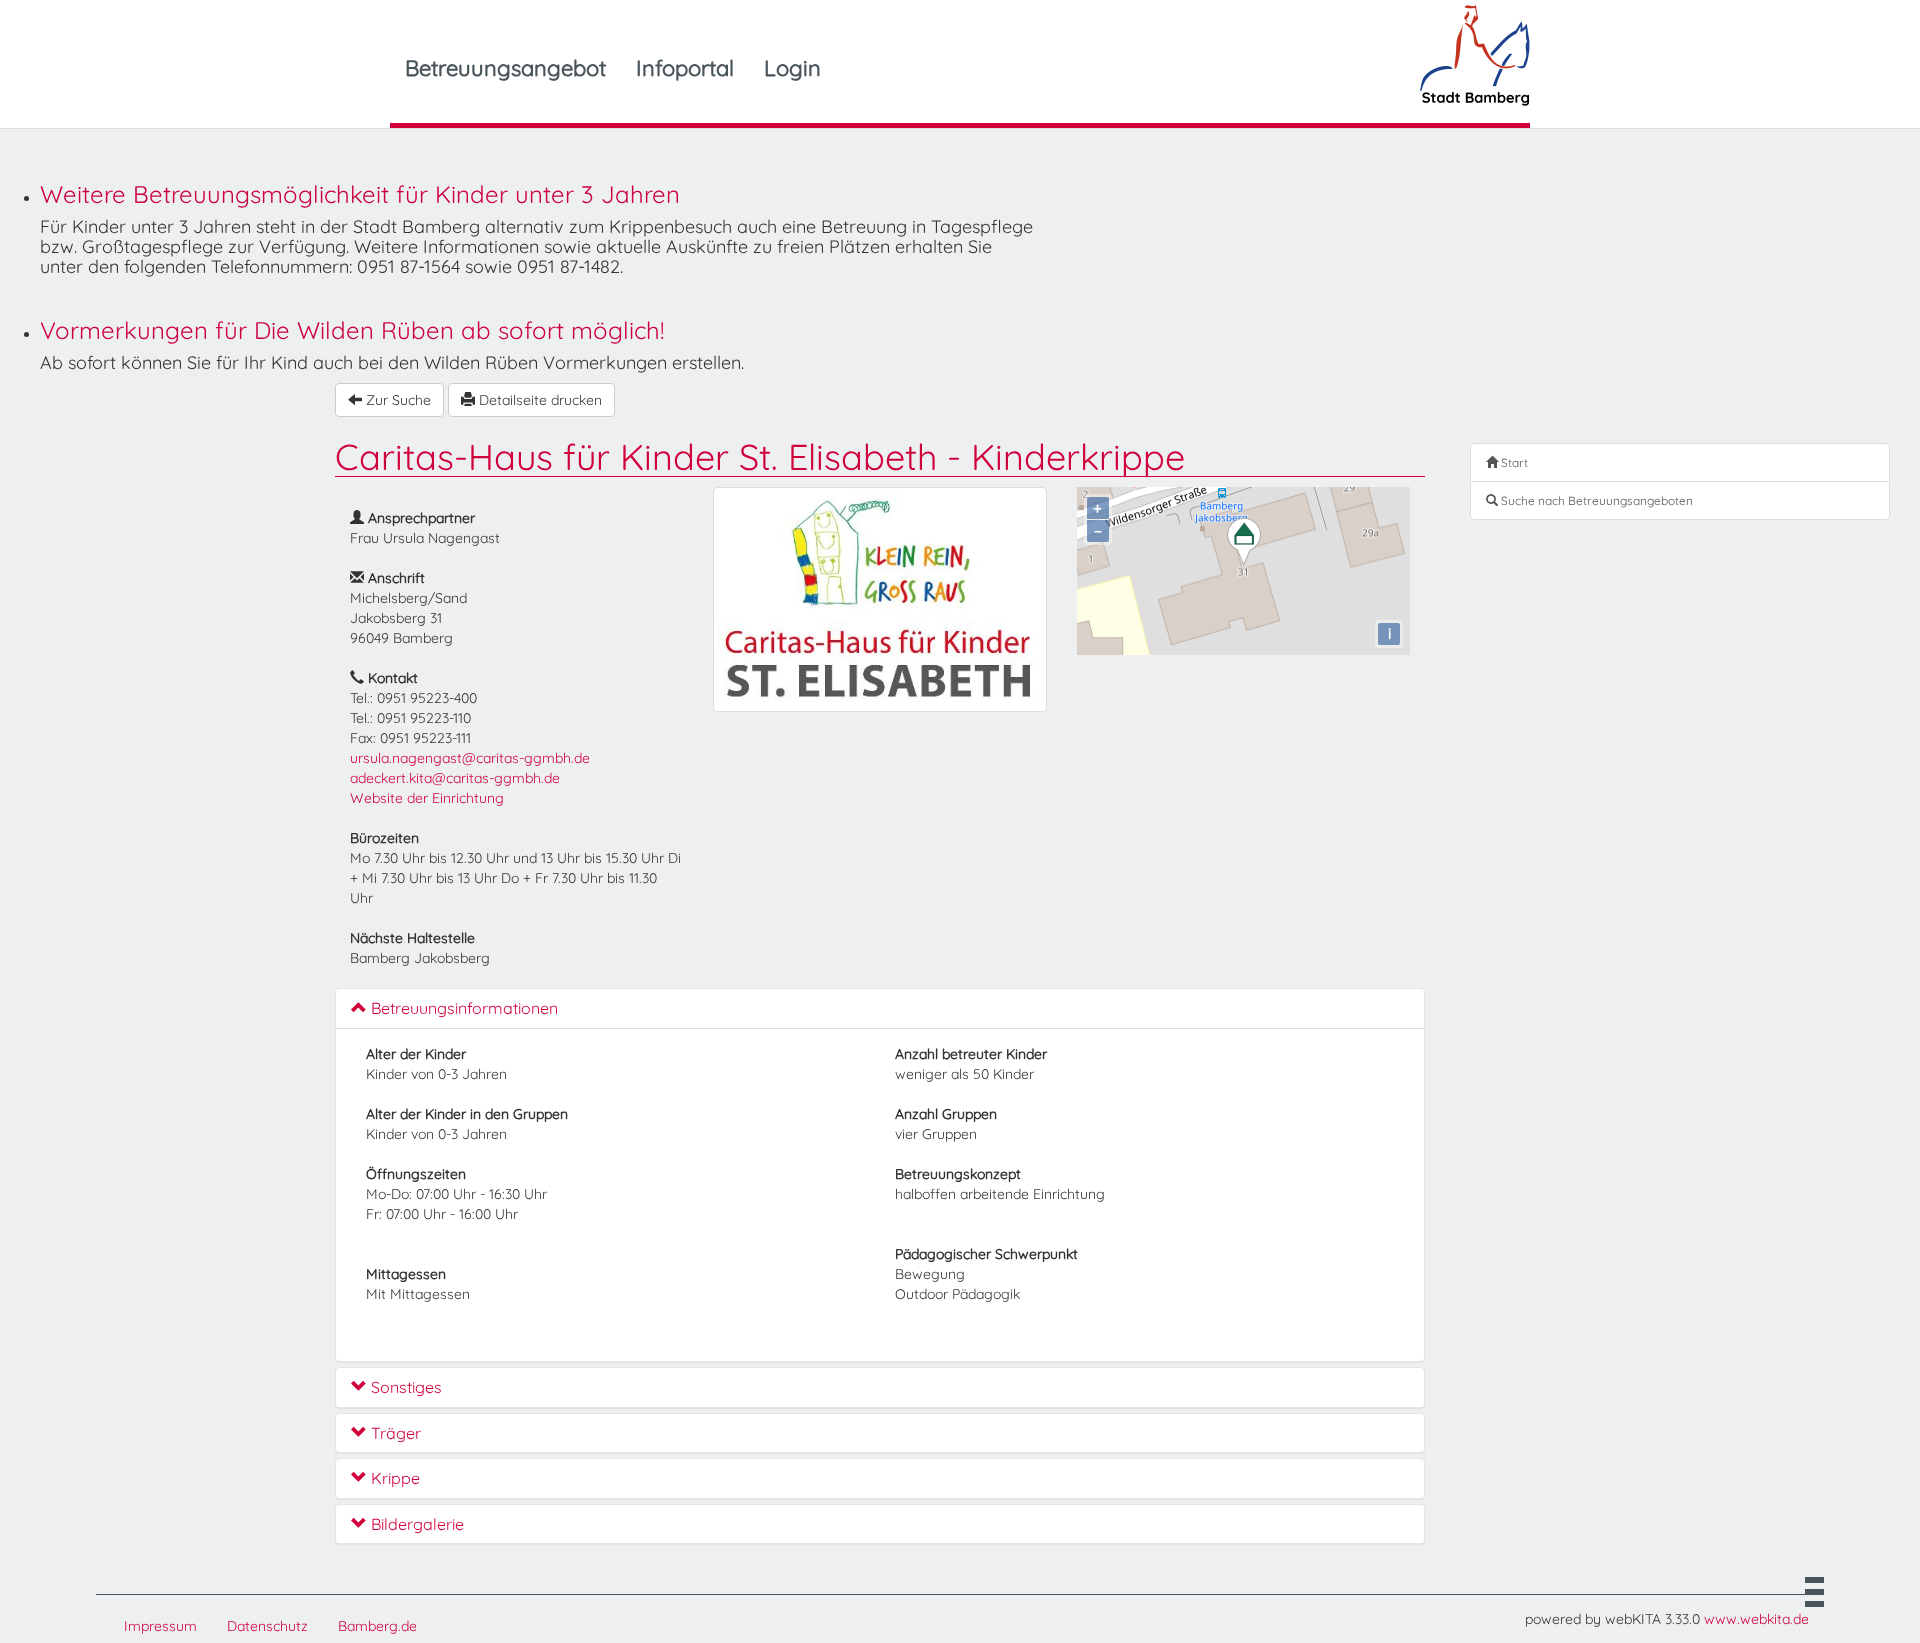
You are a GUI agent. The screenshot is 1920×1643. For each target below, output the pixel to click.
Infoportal (685, 68)
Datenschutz (267, 1626)
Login (792, 68)
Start (1513, 462)
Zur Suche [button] (396, 400)
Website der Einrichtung (427, 798)
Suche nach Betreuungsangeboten (1595, 500)
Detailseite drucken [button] (538, 400)
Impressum (160, 1626)
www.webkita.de (1756, 1619)
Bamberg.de (377, 1626)
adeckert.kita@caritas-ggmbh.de (455, 778)
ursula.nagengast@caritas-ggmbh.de (470, 758)
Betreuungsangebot (505, 68)
